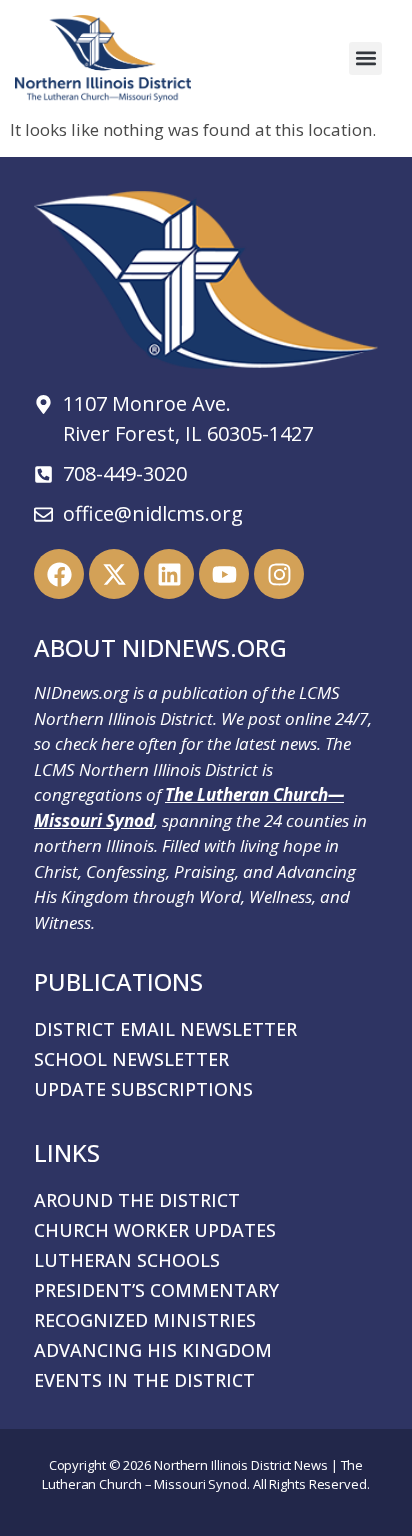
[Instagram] (279, 574)
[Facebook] (59, 574)
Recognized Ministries (145, 1320)
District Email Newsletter (165, 1029)
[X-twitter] (114, 574)
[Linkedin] (169, 574)
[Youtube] (224, 574)
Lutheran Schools (127, 1260)
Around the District (137, 1200)
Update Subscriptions (143, 1089)
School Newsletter (131, 1059)
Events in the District (144, 1380)
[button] (365, 58)
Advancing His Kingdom (153, 1350)
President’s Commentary (156, 1290)
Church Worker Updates (155, 1230)
